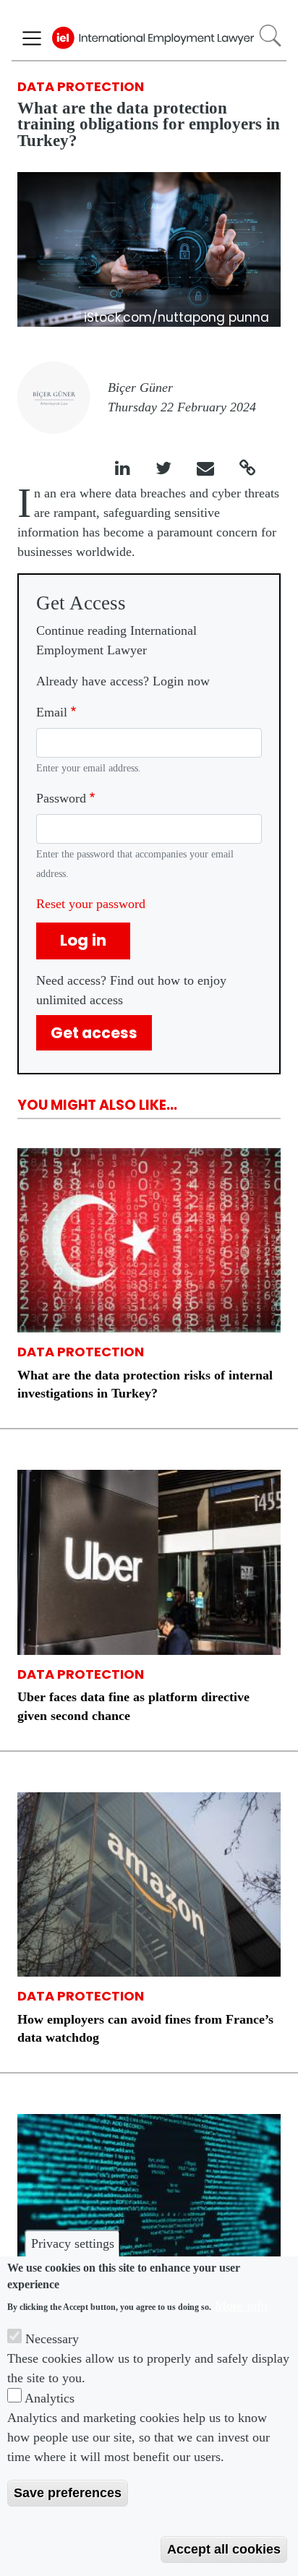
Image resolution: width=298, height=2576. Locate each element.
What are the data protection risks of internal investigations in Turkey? (145, 1384)
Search (270, 36)
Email (52, 712)
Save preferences (68, 2493)
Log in (83, 940)
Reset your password (91, 904)
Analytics (50, 2398)
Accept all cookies (224, 2549)
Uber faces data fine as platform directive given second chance (133, 1706)
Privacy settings (73, 2243)
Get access (94, 1033)
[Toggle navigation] (32, 38)
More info (241, 2306)
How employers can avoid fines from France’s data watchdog (145, 2028)
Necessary (52, 2339)
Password (61, 798)
